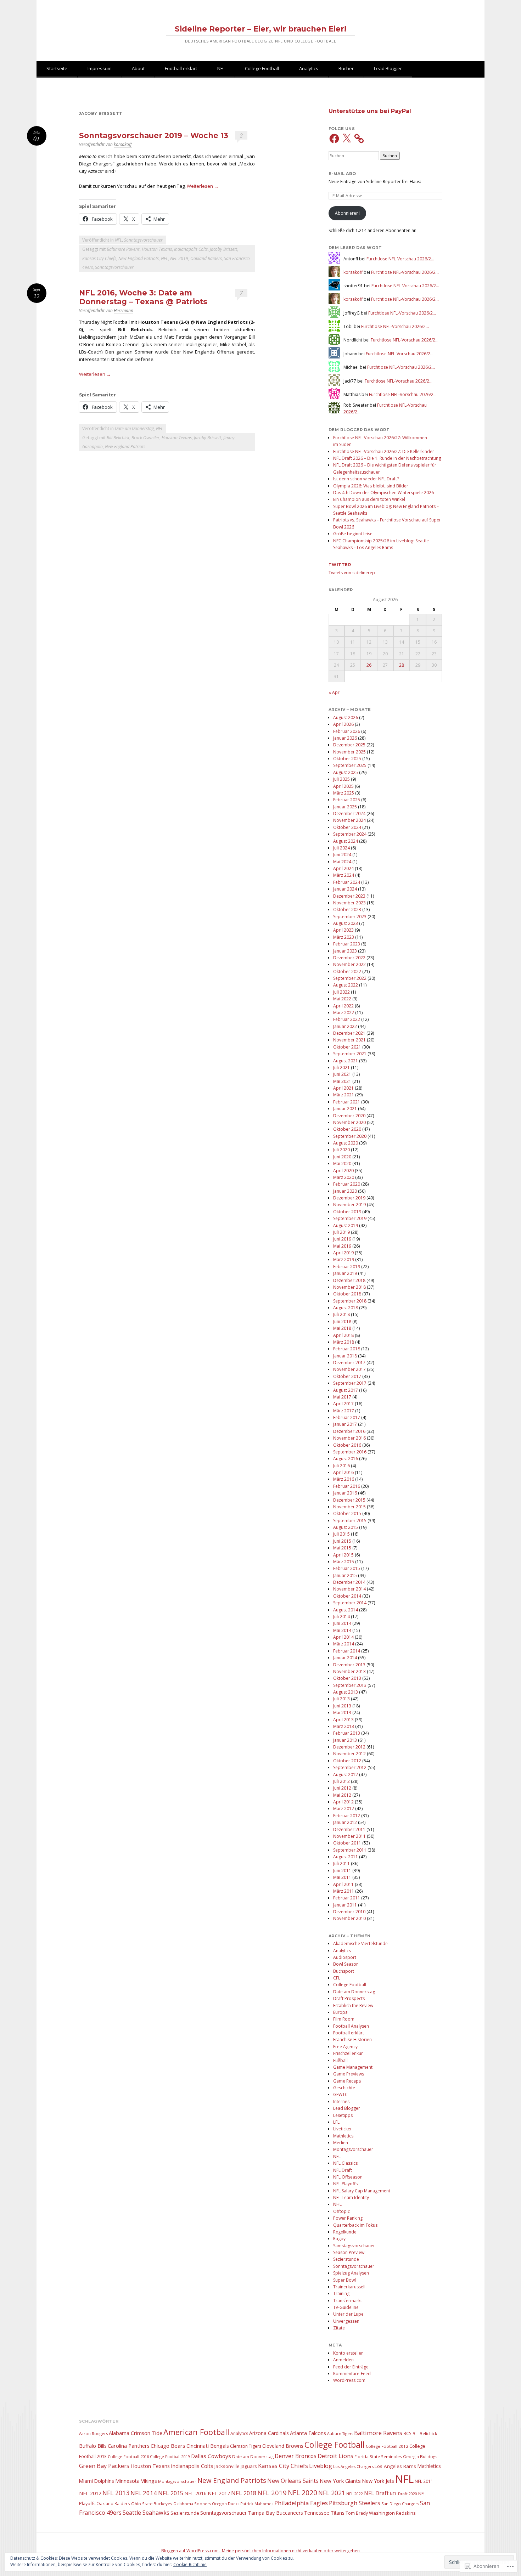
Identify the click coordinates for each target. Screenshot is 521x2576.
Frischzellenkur (348, 2053)
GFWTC (340, 2094)
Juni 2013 (342, 1706)
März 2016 (344, 1479)
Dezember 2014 (349, 1582)
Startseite (57, 68)
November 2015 (349, 1507)
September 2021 (350, 1054)
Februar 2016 (347, 1486)
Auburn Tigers (340, 2433)
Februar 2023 (347, 944)
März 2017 (344, 1411)
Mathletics (343, 2136)
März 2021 (344, 1095)
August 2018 (346, 1308)
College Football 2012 (387, 2446)
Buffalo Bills (93, 2446)
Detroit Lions (335, 2456)
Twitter (340, 565)
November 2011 (349, 1836)
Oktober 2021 (347, 1047)
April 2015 (343, 1555)
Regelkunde (345, 2232)
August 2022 (346, 985)
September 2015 (350, 1521)
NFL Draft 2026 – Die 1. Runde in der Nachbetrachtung (387, 458)
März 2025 (344, 793)
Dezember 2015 (349, 1500)
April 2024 (343, 868)
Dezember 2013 (349, 1665)
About (138, 68)
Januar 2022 (345, 1026)
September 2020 (350, 1136)
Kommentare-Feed (352, 2374)
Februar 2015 (347, 1568)
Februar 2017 (347, 1417)
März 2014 (344, 1644)
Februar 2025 (347, 800)
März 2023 (344, 937)
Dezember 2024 (349, 814)
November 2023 (349, 903)
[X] (347, 139)
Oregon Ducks (226, 2504)
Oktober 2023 (347, 909)
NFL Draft (343, 2170)
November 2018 (349, 1287)
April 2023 (343, 930)
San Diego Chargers (400, 2504)
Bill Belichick (118, 438)
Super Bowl (344, 2280)
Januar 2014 (345, 1658)
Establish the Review (353, 2006)
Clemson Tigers (246, 2446)
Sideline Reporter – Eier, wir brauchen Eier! (260, 29)
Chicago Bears (168, 2446)
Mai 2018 (342, 1328)
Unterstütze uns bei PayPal (370, 111)
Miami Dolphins (97, 2481)
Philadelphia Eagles (301, 2503)
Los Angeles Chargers (353, 2466)
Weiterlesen (203, 186)
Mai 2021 (342, 1081)
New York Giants (340, 2481)
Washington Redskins (392, 2513)
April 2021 (343, 1088)
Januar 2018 (345, 1356)
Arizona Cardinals (269, 2433)
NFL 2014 (144, 2493)
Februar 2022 (347, 1019)
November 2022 (349, 964)
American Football (196, 2432)
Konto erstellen (348, 2353)
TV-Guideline (346, 2307)
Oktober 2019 (347, 1212)
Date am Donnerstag (134, 428)
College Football (262, 68)
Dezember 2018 (349, 1280)
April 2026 (343, 724)
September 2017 (350, 1383)
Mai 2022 (342, 999)
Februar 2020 (347, 1184)
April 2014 (343, 1637)
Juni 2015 (342, 1541)
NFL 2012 (90, 2493)
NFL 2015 (171, 2493)
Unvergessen (346, 2321)
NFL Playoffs (345, 2184)
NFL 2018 (244, 2493)
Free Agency (345, 2047)
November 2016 (349, 1438)
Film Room (344, 2019)
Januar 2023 (345, 951)
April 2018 (343, 1335)
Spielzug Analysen (351, 2273)
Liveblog (321, 2466)
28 (402, 665)
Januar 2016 (345, 1493)
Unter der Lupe (348, 2314)
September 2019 (350, 1218)
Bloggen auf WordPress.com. (191, 2551)
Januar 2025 (345, 807)
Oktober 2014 (347, 1596)
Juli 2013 (341, 1699)
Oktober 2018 (347, 1294)
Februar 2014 (347, 1651)
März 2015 (344, 1562)
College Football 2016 (128, 2456)
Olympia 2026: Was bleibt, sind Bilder (371, 486)
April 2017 (343, 1404)
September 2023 (350, 917)
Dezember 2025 (349, 745)
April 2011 (343, 1884)
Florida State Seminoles (378, 2456)
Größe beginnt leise (353, 534)
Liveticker (343, 2129)
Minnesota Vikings (136, 2481)
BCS (407, 2433)
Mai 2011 (342, 1877)
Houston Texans (157, 249)
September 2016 (350, 1452)
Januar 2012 (345, 1822)
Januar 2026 (345, 738)
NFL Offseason (348, 2177)
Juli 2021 (341, 1067)
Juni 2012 (342, 1788)
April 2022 (343, 1006)
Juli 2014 (341, 1617)
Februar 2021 (347, 1102)
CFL (337, 1978)
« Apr (334, 692)
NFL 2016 (195, 2493)
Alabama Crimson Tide (136, 2433)
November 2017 (349, 1369)
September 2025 (350, 765)
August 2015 (346, 1527)
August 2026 (346, 718)
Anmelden (343, 2360)
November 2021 (349, 1040)
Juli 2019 (341, 1232)
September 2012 (350, 1767)
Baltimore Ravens (123, 249)
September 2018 (350, 1301)
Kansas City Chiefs (99, 258)
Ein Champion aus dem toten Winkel (369, 499)
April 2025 (343, 786)
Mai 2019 (342, 1246)
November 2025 (349, 752)
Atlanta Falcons (308, 2433)
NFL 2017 (219, 2493)
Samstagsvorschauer (354, 2246)
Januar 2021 (345, 1109)
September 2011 (350, 1850)
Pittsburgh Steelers (355, 2503)
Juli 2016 (341, 1466)
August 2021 (346, 1061)
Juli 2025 (341, 779)
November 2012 (349, 1754)
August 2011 (346, 1857)
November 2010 (349, 1918)
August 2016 (346, 1459)
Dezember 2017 (349, 1363)
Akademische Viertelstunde (360, 1944)
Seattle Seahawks (146, 2513)
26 (369, 665)
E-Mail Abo (343, 174)
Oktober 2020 (347, 1129)
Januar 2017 (345, 1424)
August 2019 (346, 1225)
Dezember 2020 (349, 1116)
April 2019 (343, 1253)
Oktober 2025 (347, 759)
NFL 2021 (332, 2493)
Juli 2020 (341, 1150)
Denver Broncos (296, 2456)
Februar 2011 (347, 1898)
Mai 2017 (342, 1397)
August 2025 (346, 772)
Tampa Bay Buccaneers (275, 2513)
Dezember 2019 (349, 1198)
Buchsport (344, 1971)
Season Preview (349, 2252)
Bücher (346, 68)
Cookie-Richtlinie (190, 2564)
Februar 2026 (347, 731)
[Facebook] (334, 139)
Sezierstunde (346, 2259)
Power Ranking (348, 2218)
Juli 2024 (341, 848)
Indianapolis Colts (191, 249)
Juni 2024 (342, 855)
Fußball (340, 2060)
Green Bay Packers (104, 2466)
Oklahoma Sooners (192, 2504)
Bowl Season (346, 1964)
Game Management (353, 2067)
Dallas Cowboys (211, 2456)
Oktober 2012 (347, 1761)
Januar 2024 (345, 889)
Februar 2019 (347, 1267)
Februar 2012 (347, 1816)
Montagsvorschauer (353, 2149)
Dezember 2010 (349, 1912)
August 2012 (346, 1775)
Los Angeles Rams (395, 2466)
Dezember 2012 (349, 1747)
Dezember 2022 (349, 958)
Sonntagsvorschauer (143, 240)
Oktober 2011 (347, 1843)
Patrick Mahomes (257, 2504)
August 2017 (346, 1390)
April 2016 (343, 1472)
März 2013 (344, 1726)
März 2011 (344, 1891)
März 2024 (344, 875)
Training (341, 2293)
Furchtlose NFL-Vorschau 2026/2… (400, 259)
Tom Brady (357, 2513)
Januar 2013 (345, 1740)
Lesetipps (343, 2115)
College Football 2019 (170, 2456)
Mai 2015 (342, 1548)
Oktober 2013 (347, 1678)
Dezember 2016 (349, 1431)
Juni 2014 (342, 1623)
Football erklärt (181, 68)
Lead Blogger (388, 68)
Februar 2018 (347, 1349)
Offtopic (341, 2211)
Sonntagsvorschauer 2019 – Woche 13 (154, 135)
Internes (341, 2102)
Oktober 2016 (347, 1445)
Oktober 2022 (347, 971)
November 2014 (349, 1589)
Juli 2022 (341, 992)
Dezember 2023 (349, 896)
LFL (336, 2122)
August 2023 (346, 923)
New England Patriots (139, 258)
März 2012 (344, 1809)
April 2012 (343, 1802)
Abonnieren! (347, 213)
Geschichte (344, 2088)
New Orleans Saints (293, 2481)
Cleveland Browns (283, 2446)
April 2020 (343, 1171)
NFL (221, 68)
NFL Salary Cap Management (362, 2191)
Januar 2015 (345, 1575)
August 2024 (346, 841)
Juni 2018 (342, 1321)
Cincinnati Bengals (208, 2446)
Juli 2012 (341, 1781)
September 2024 (350, 834)
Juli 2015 (341, 1534)
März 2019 (344, 1259)
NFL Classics (345, 2163)
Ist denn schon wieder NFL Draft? (366, 479)
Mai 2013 (342, 1713)
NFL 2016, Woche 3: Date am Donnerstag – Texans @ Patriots (143, 297)
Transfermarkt (348, 2301)
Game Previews (349, 2074)
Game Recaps (347, 2081)
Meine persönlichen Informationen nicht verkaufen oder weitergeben (291, 2551)
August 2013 (346, 1692)
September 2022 (350, 978)
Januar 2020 (345, 1191)
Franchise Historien (352, 2040)
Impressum (100, 68)
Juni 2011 (342, 1871)
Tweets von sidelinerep (352, 573)
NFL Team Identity (351, 2197)
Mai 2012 (342, 1795)
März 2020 (344, 1177)
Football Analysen (351, 2026)
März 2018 (344, 1342)
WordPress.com (349, 2380)
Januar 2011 (345, 1905)
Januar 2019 (345, 1273)
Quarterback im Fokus (355, 2225)
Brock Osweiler (145, 438)
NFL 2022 (355, 2494)
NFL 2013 (116, 2493)
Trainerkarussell (349, 2287)
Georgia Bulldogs (420, 2456)
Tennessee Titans (324, 2513)
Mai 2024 (342, 862)
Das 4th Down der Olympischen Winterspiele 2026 (383, 493)
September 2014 (350, 1603)
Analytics (309, 68)
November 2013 (349, 1671)
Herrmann (124, 310)
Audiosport (345, 1957)
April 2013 (343, 1720)
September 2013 (350, 1685)
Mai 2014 (342, 1630)
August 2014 (346, 1610)
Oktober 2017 (347, 1376)
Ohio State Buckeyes (152, 2504)
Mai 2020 (342, 1163)
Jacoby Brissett (223, 249)
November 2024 (349, 820)
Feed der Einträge (351, 2367)
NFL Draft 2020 (404, 2494)
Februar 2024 (347, 882)
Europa (340, 2012)
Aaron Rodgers (93, 2433)
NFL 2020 (302, 2493)
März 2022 (344, 1013)
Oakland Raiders (206, 258)
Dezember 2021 (349, 1033)
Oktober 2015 (347, 1513)
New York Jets (378, 2481)
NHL (337, 2204)
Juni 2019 (342, 1239)
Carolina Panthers (129, 2446)
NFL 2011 (424, 2481)
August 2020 (346, 1143)
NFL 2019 (179, 258)
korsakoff (123, 144)
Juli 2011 (341, 1863)
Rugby (339, 2239)
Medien (341, 2143)
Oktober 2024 (347, 827)
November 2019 (349, 1205)
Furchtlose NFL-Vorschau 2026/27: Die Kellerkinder (384, 451)
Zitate (339, 2328)
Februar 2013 (347, 1733)
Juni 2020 (342, 1157)
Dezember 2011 (349, 1829)
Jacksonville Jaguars (236, 2466)
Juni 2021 (342, 1074)
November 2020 (349, 1122)
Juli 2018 (341, 1314)
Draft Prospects (349, 1998)
